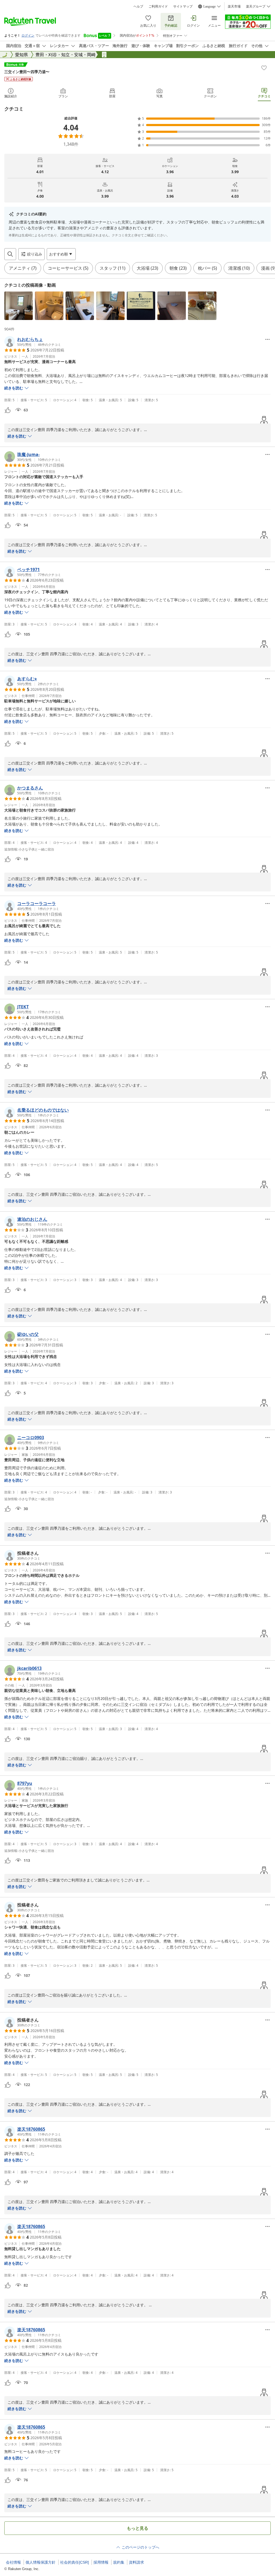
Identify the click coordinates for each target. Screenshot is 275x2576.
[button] (19, 306)
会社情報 (13, 2562)
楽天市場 (234, 6)
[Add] (264, 68)
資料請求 (136, 2562)
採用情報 (101, 2562)
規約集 (119, 2562)
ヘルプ (138, 6)
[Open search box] (10, 254)
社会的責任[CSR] (75, 2562)
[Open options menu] (267, 339)
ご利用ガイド (158, 6)
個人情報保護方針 (41, 2562)
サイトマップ (183, 6)
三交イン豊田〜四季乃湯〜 (27, 72)
